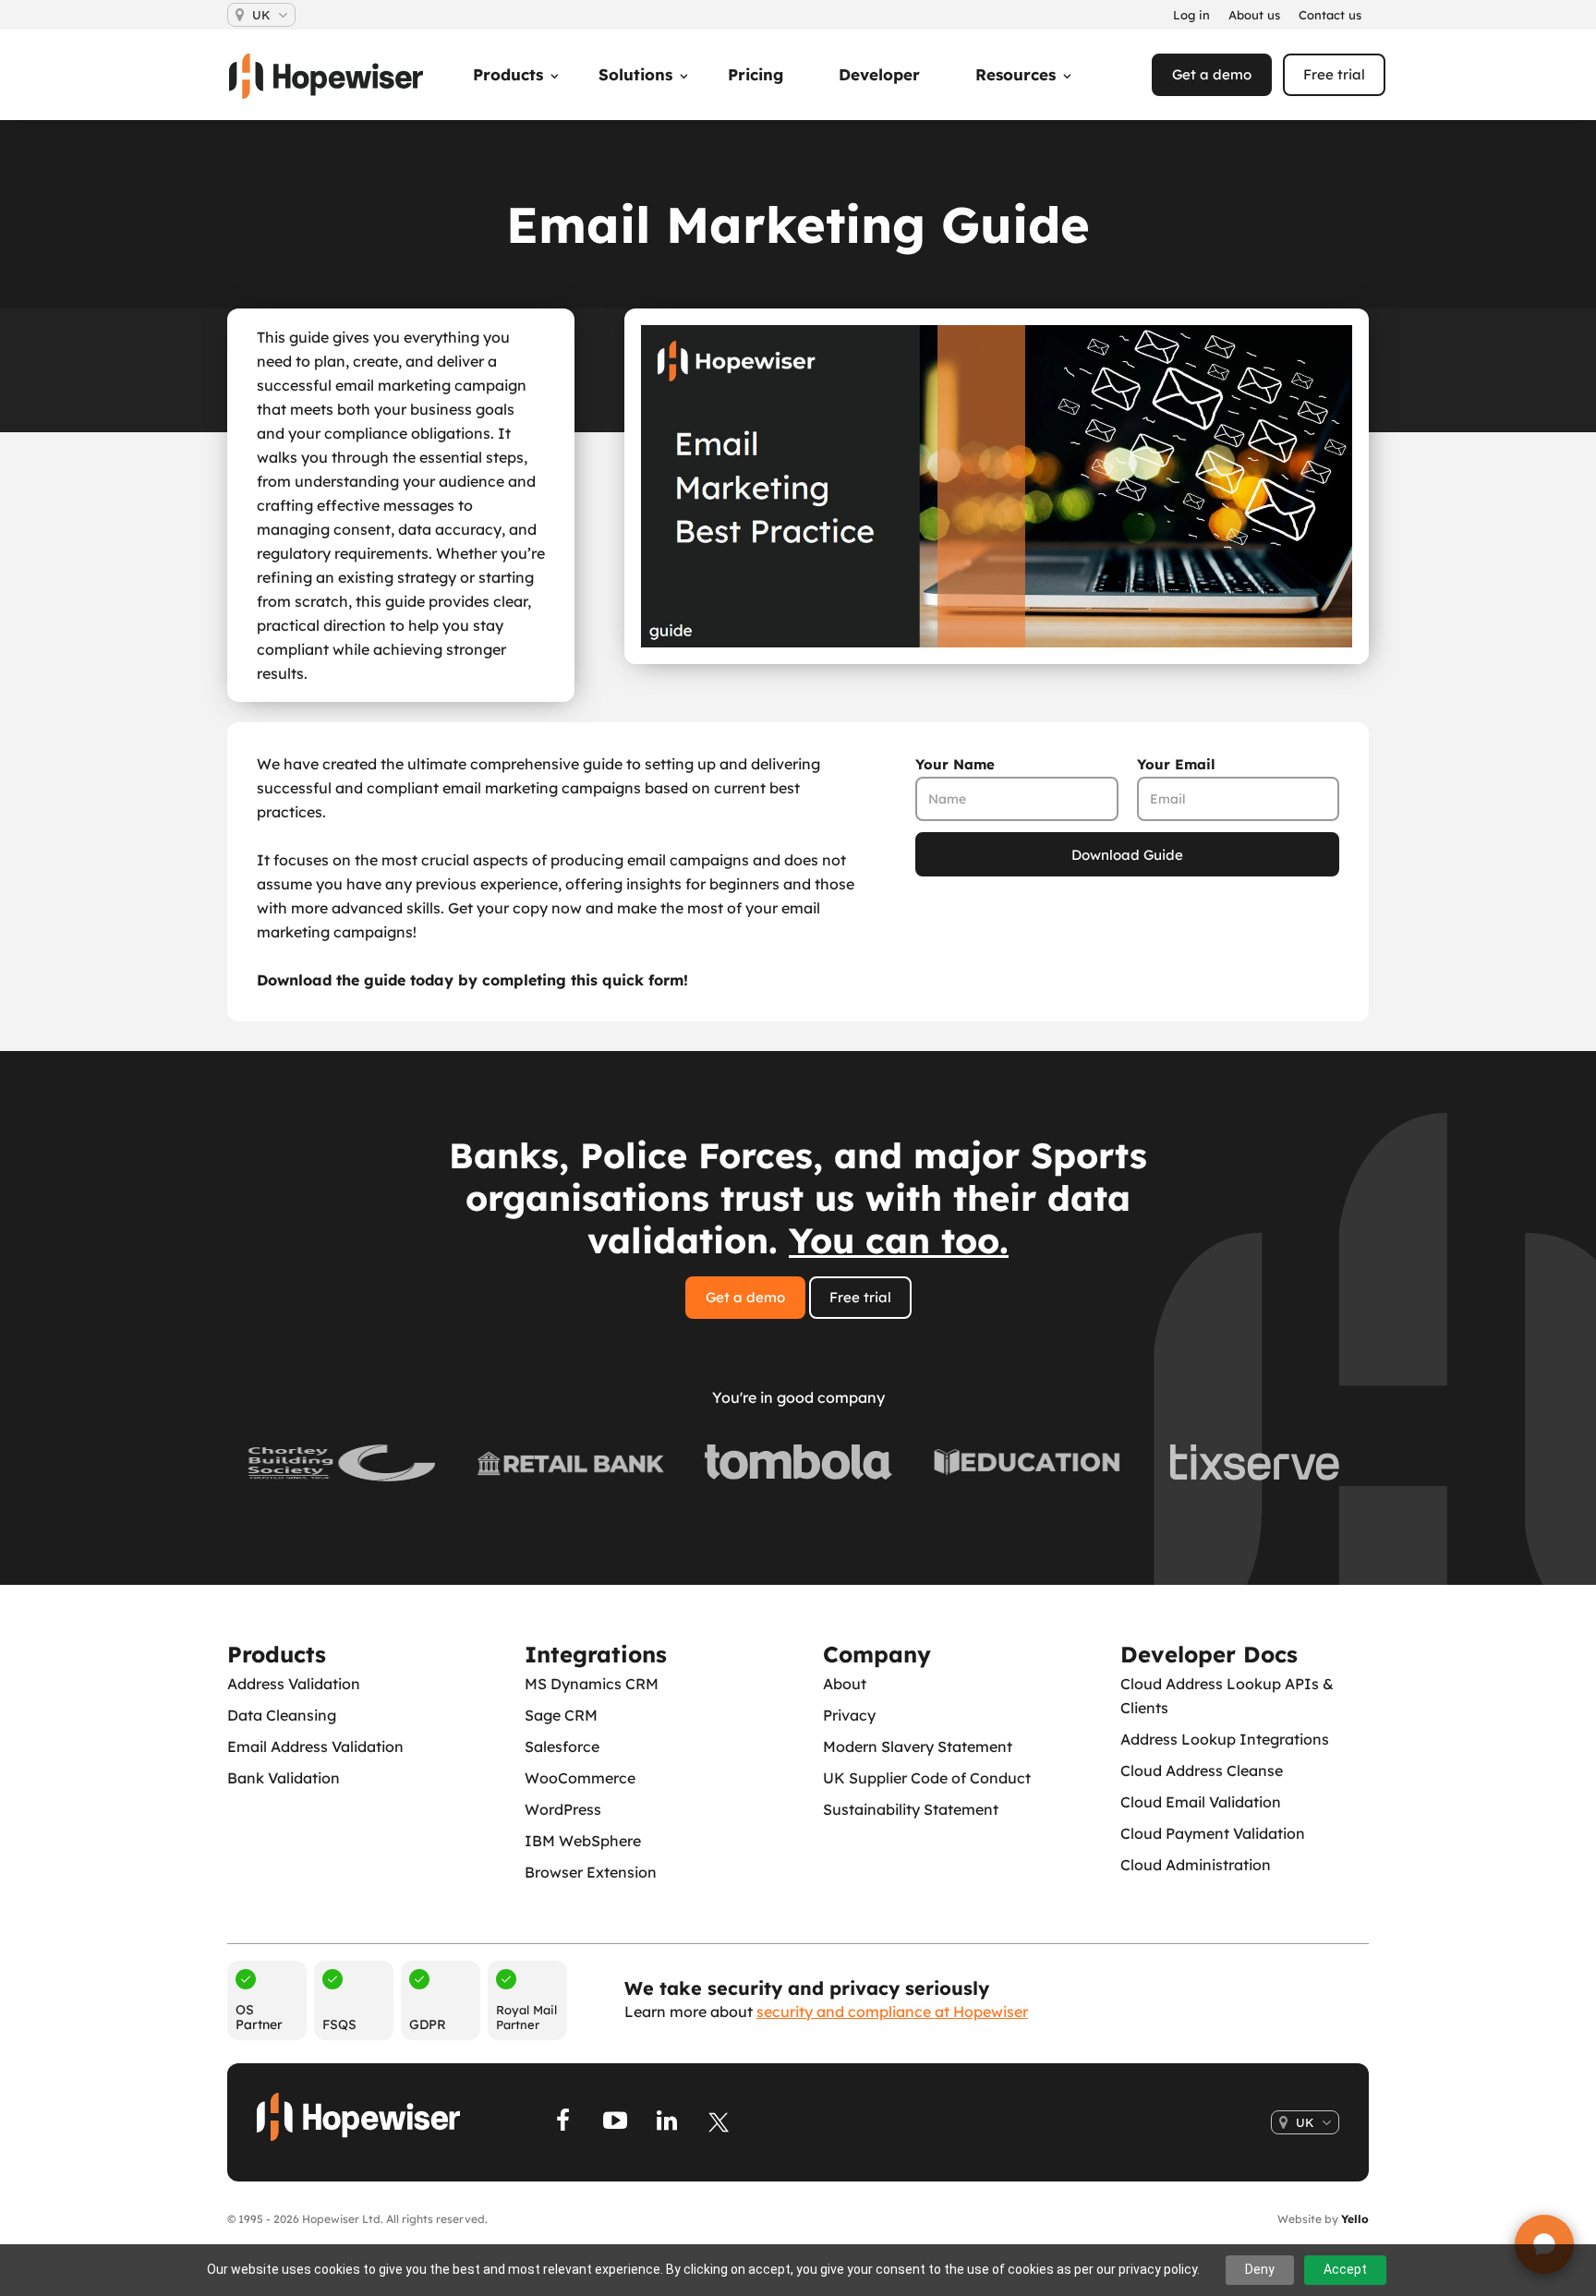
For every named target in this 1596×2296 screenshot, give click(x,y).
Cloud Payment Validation (1213, 1833)
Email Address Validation (315, 1746)
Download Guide (1127, 855)
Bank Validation (284, 1778)
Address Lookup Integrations (1225, 1739)
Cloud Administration (1196, 1865)
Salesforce (562, 1746)
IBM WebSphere (583, 1841)
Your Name (955, 764)
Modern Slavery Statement (918, 1746)
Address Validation (294, 1684)
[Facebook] (563, 2122)
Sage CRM (561, 1715)
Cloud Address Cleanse (1202, 1770)
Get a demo (1212, 74)
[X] (719, 2122)
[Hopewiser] (335, 76)
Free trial (1334, 74)
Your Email (1176, 764)
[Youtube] (615, 2122)
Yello (1355, 2219)
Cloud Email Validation (1201, 1802)
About (845, 1684)
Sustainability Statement (911, 1809)
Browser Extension (591, 1872)
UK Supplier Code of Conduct (927, 1778)
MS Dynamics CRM (592, 1684)
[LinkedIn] (667, 2122)
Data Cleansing (282, 1715)
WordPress (563, 1809)
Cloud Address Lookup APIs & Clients (1227, 1696)
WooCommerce (580, 1778)
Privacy (849, 1715)
